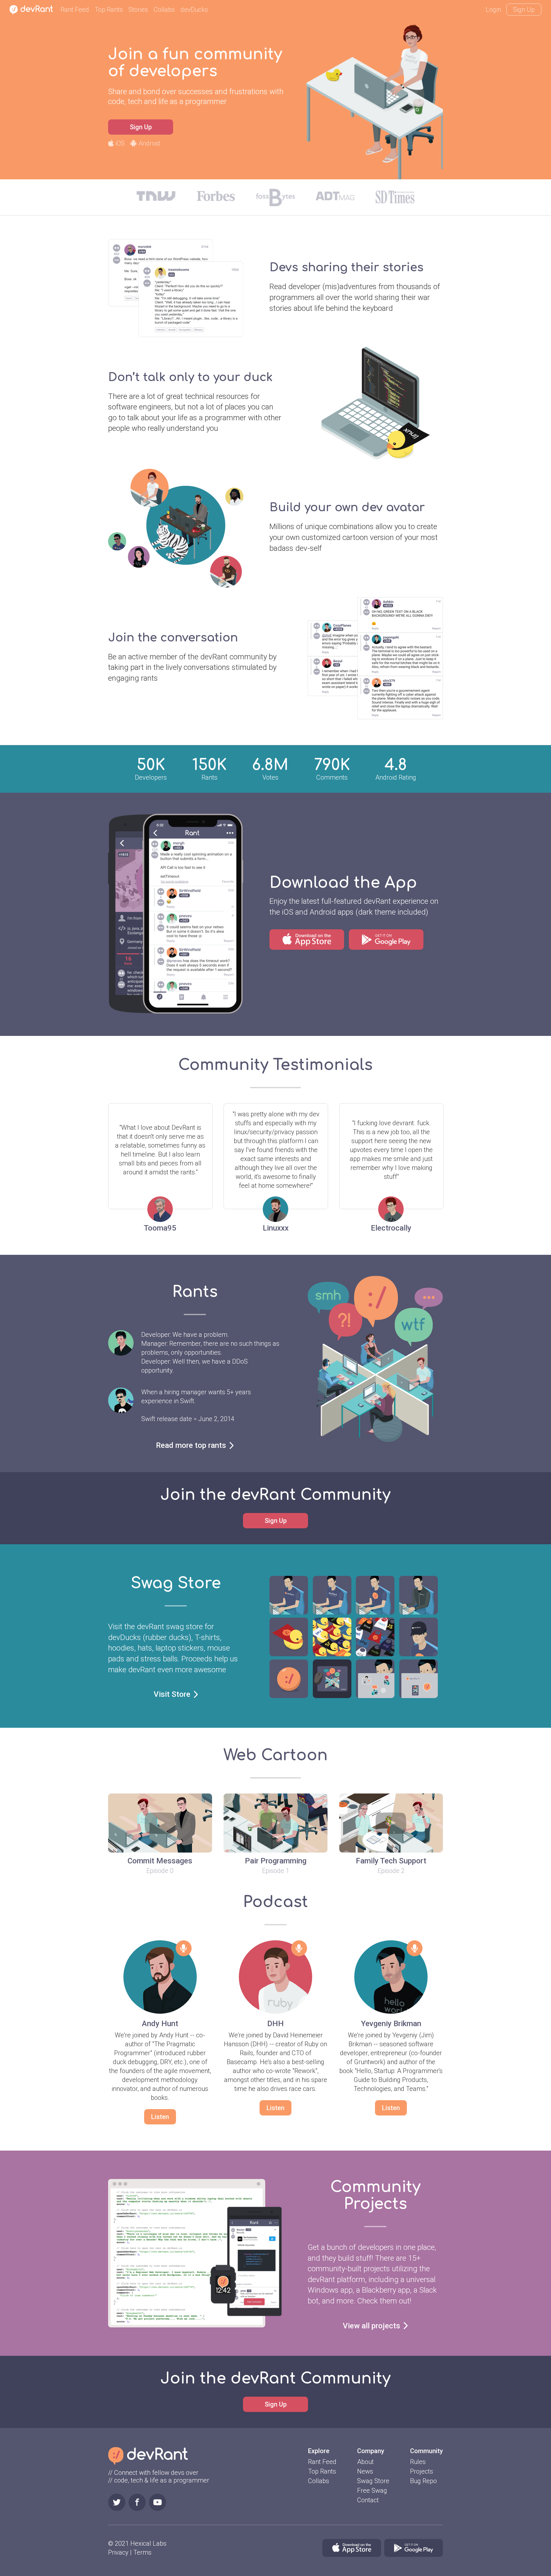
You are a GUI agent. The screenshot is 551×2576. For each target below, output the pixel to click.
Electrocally (391, 1228)
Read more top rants (191, 1445)
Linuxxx (276, 1228)
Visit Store (172, 1694)
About (365, 2462)
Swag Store (373, 2481)
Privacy (118, 2552)
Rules (418, 2462)
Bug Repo (423, 2481)
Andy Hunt (160, 2024)
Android (149, 143)
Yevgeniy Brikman (391, 2024)
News (365, 2471)
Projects (422, 2471)
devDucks (194, 10)
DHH (275, 2024)
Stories (138, 10)
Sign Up (524, 10)
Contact (368, 2500)
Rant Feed (75, 10)
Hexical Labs (148, 2543)
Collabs (164, 10)
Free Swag (372, 2490)
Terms (142, 2552)
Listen (160, 2117)
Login (493, 10)
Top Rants (109, 10)
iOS (120, 143)
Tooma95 (160, 1228)
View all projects (371, 2326)
